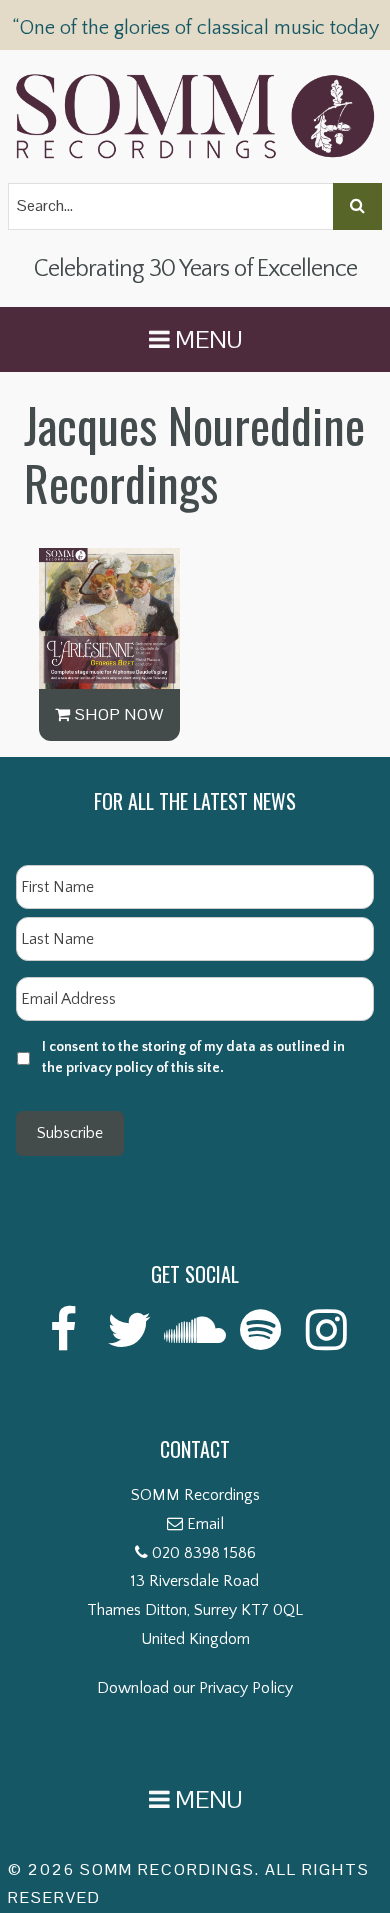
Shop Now (117, 714)
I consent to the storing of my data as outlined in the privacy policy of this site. (193, 1057)
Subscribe (70, 1133)
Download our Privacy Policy (195, 1688)
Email (205, 1524)
